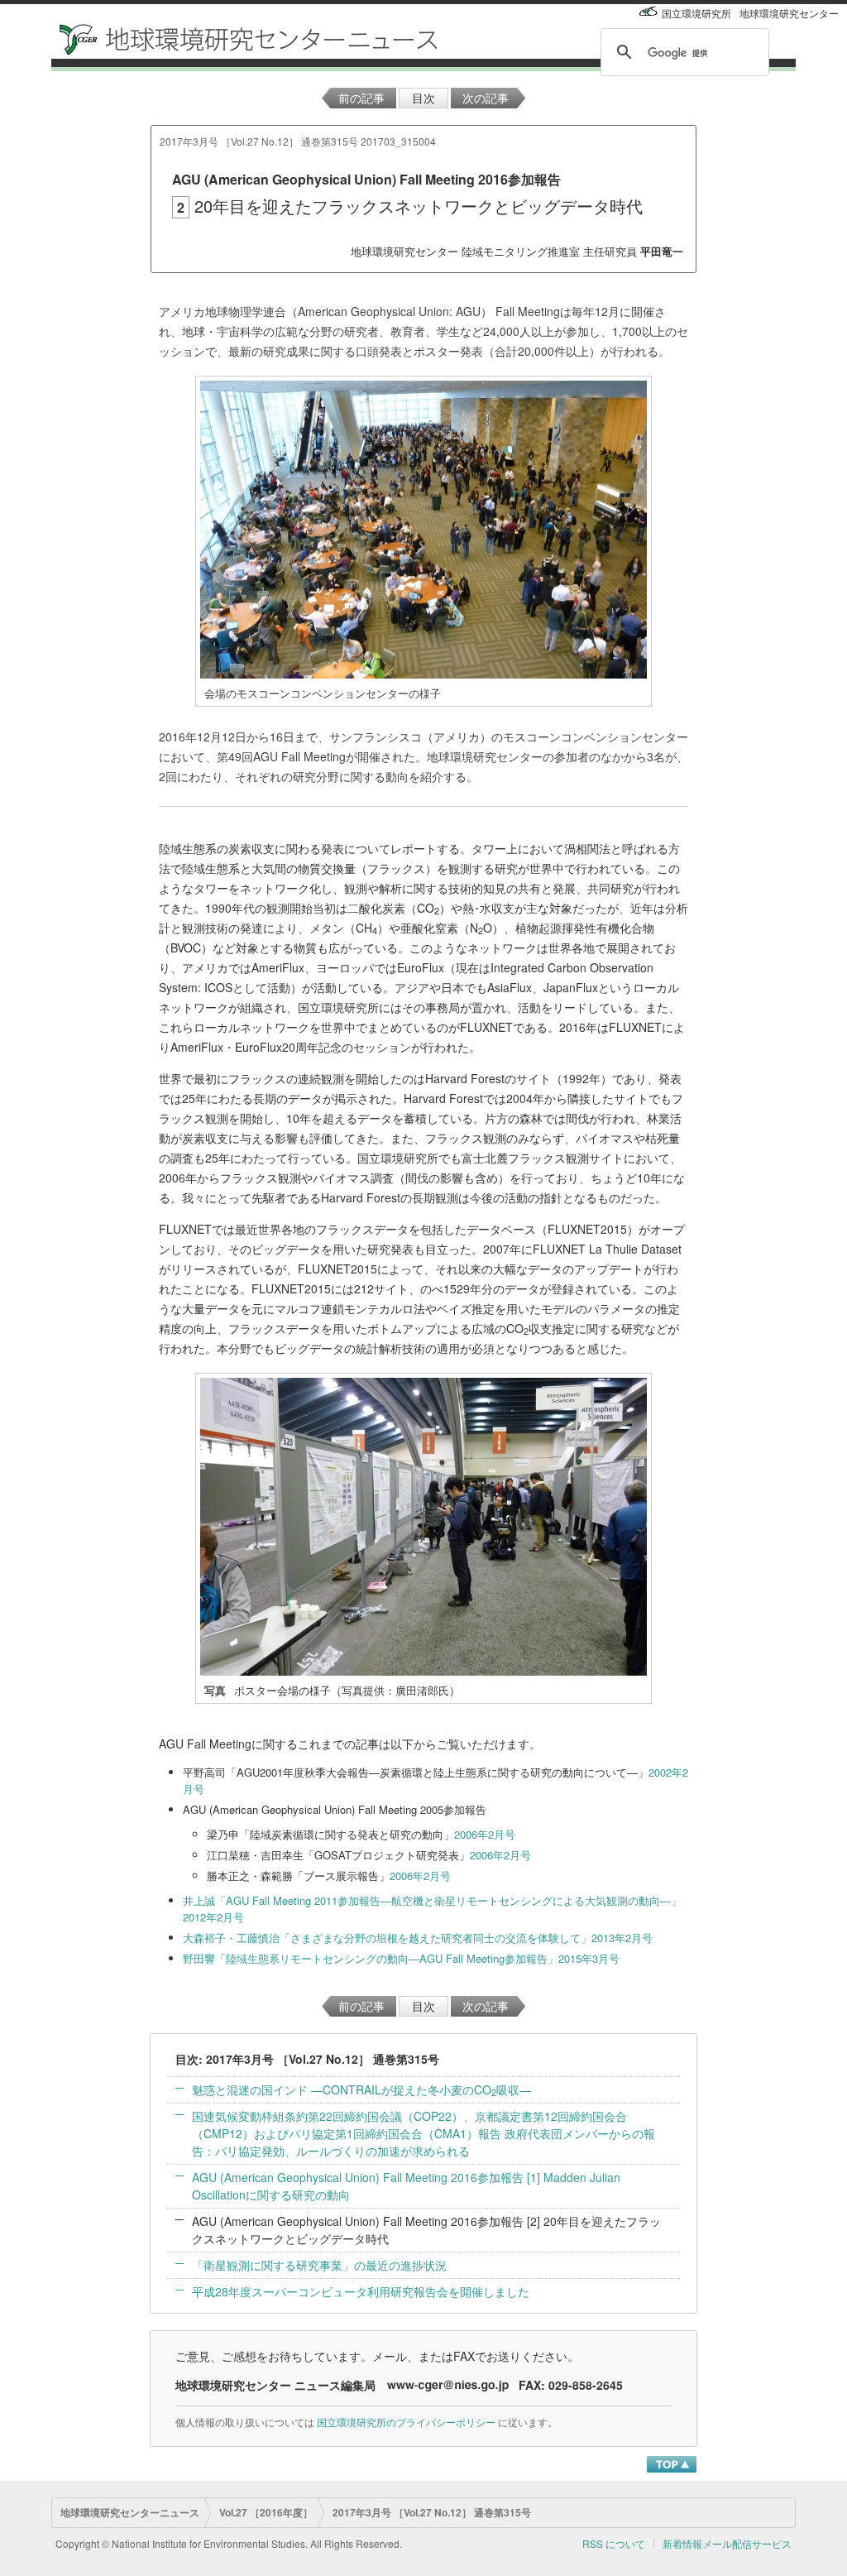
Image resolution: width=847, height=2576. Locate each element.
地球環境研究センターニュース (130, 2512)
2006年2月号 (485, 1834)
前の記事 (361, 98)
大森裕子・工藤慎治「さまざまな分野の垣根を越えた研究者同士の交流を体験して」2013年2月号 (418, 1938)
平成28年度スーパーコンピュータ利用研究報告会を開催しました (361, 2291)
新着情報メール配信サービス (727, 2543)
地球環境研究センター (789, 13)
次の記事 (486, 98)
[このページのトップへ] (672, 2463)
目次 (423, 98)
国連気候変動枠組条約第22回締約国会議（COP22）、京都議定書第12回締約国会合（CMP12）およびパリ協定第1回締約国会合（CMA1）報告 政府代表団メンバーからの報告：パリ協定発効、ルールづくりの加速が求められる (423, 2133)
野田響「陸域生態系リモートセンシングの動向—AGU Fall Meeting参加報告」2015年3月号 (401, 1958)
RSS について (614, 2543)
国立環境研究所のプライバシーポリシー (406, 2422)
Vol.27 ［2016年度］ (266, 2512)
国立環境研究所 (696, 13)
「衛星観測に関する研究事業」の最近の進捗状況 (319, 2265)
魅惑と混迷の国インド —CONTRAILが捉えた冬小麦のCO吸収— (361, 2089)
